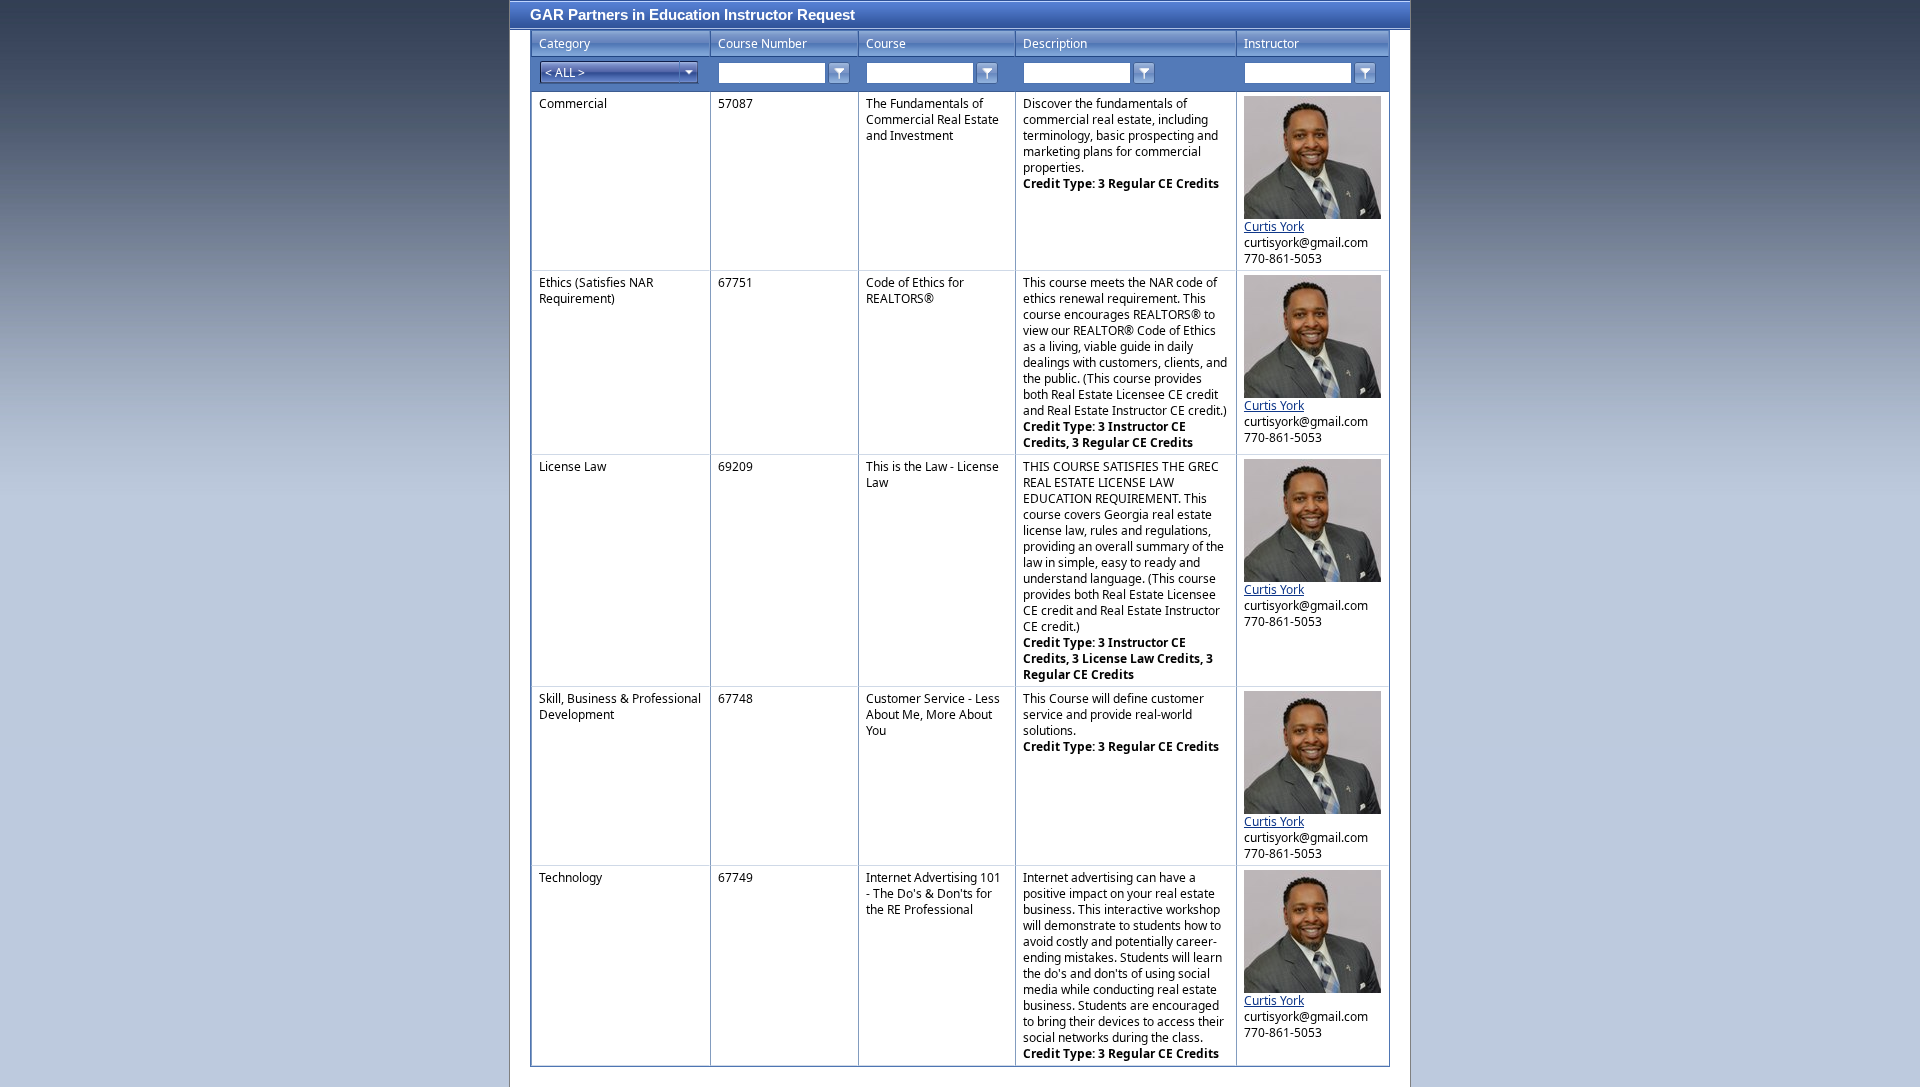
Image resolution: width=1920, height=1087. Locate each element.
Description (1055, 43)
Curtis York (1274, 226)
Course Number (762, 43)
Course (886, 43)
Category (564, 43)
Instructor (1271, 43)
